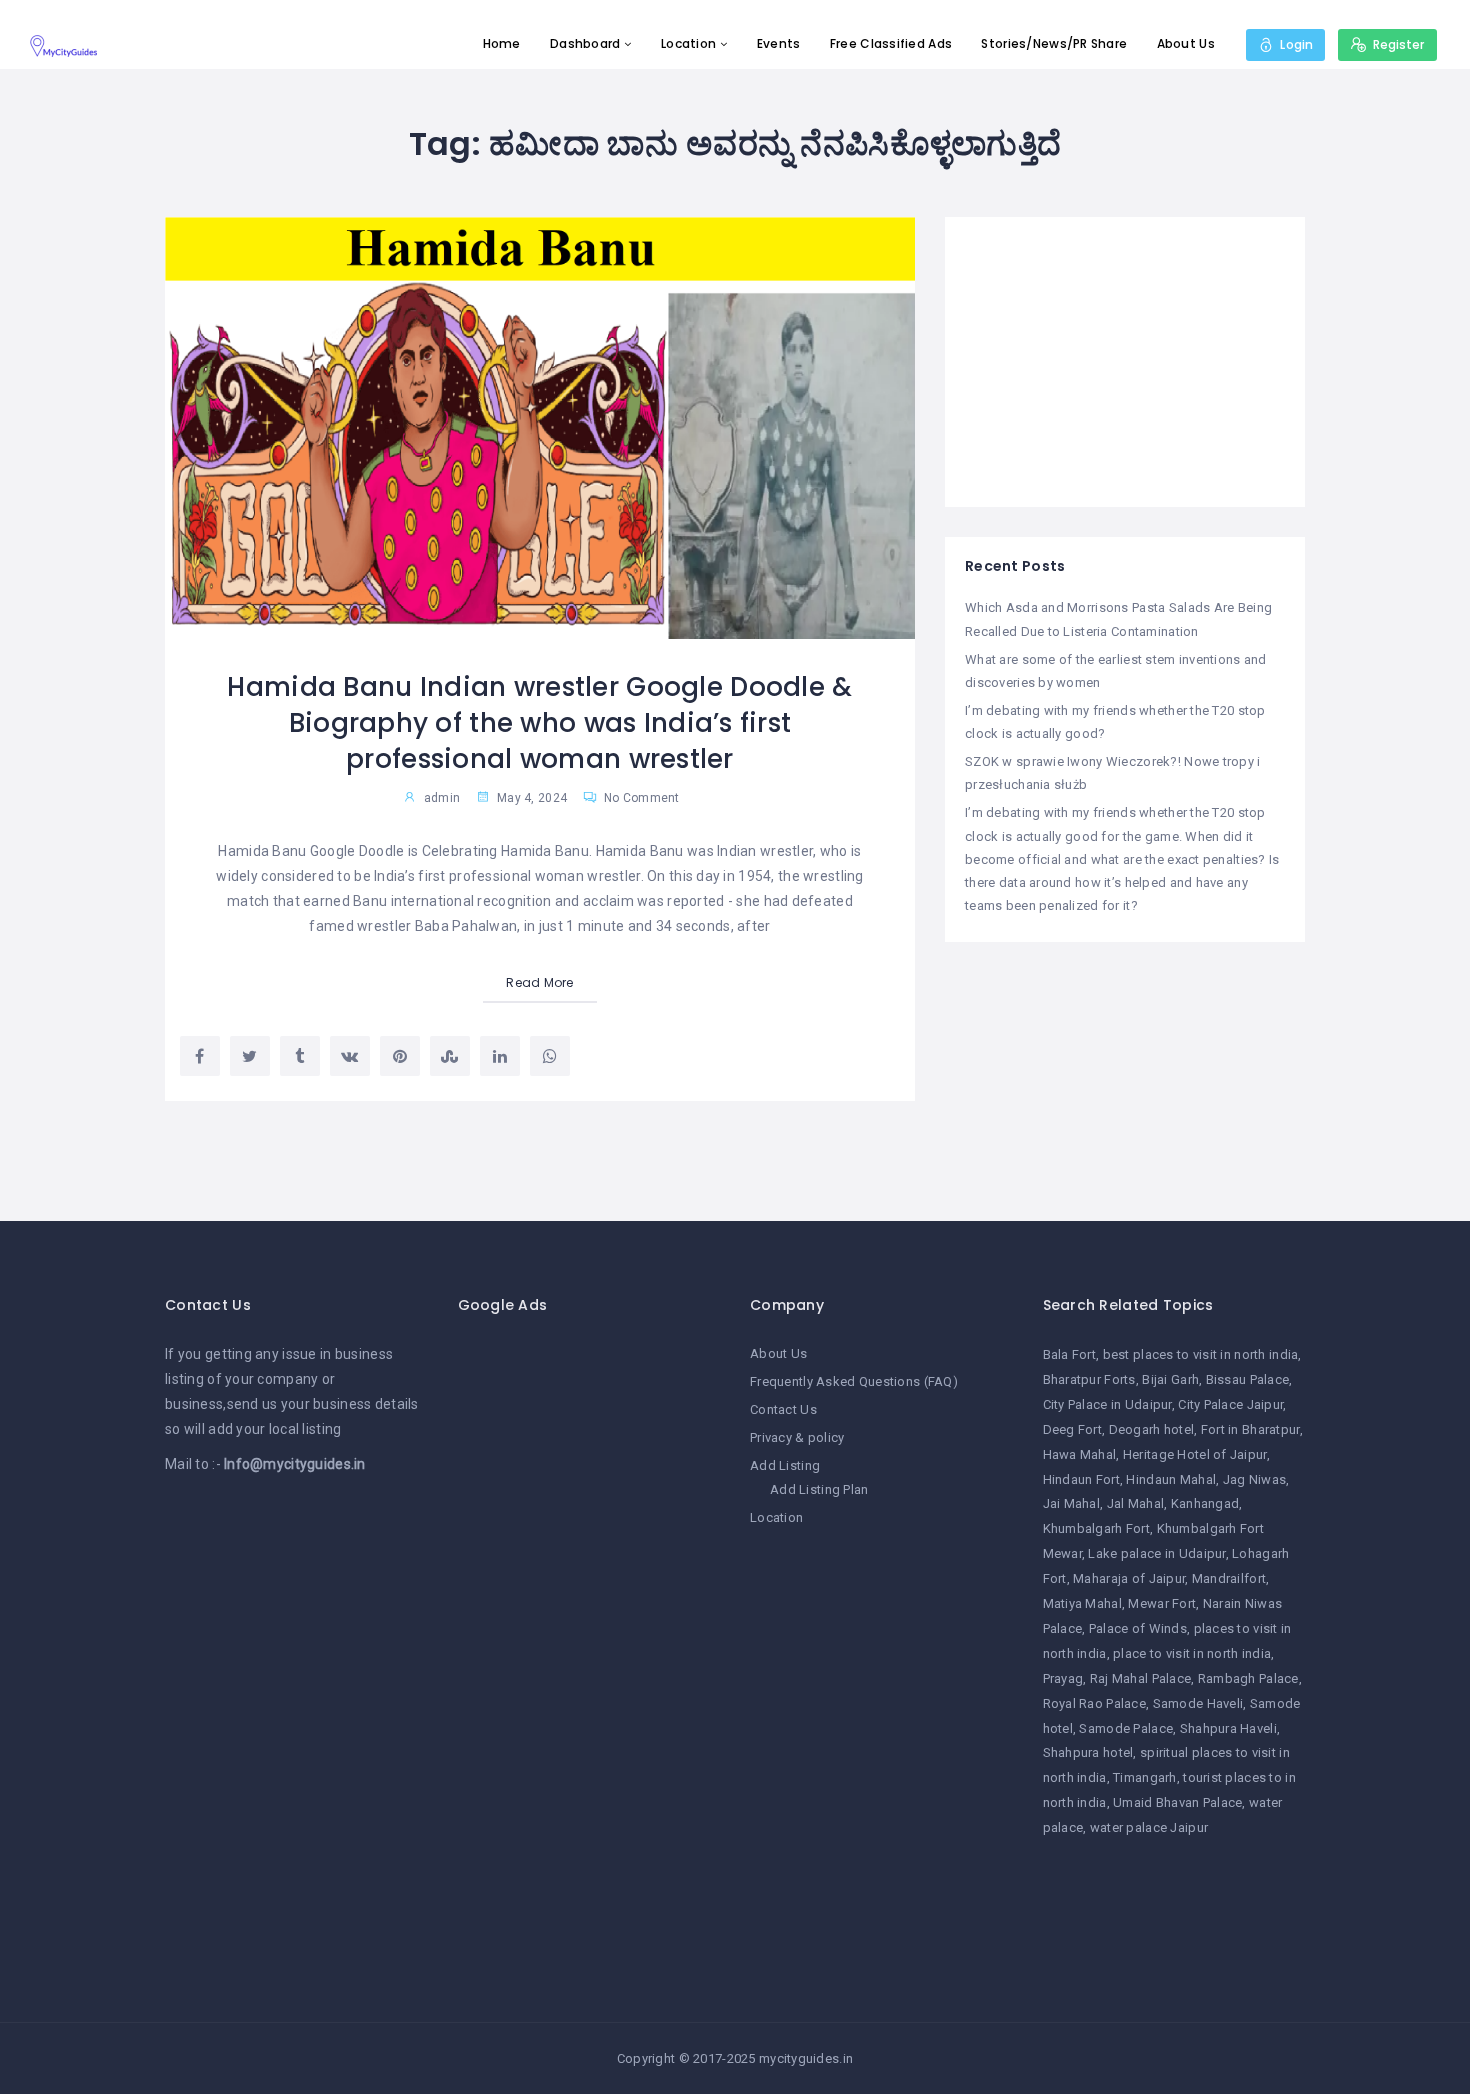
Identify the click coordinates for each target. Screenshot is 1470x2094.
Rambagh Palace (1248, 1678)
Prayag (1063, 1678)
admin (442, 798)
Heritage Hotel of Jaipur (1195, 1454)
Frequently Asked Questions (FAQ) (854, 1381)
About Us (1186, 43)
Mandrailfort (1229, 1578)
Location (688, 43)
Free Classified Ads (891, 43)
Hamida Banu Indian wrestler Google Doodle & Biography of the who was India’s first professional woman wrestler (539, 723)
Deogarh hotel (1152, 1429)
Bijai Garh (1170, 1379)
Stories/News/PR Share (1054, 43)
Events (779, 43)
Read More (540, 982)
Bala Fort (1070, 1354)
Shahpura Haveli (1228, 1728)
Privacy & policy (797, 1437)
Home (502, 43)
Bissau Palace (1248, 1379)
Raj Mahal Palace (1140, 1678)
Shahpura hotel (1088, 1752)
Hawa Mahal (1080, 1454)
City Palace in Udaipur (1107, 1404)
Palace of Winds (1138, 1628)
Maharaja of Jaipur (1129, 1578)
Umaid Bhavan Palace (1177, 1802)
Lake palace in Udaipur (1156, 1553)
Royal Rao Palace (1094, 1703)
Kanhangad (1205, 1503)
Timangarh (1145, 1777)
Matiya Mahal (1082, 1603)
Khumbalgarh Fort (1096, 1528)
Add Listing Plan (819, 1489)
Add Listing (785, 1465)
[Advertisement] (1125, 362)
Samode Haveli (1198, 1703)
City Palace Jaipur (1230, 1404)
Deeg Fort (1073, 1429)
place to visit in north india (1192, 1653)
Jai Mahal (1072, 1503)
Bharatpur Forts (1089, 1379)
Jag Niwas (1255, 1479)
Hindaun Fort (1081, 1479)
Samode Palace (1126, 1728)
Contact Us (783, 1409)
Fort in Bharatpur (1250, 1429)
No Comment (640, 798)
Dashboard (585, 43)
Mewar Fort (1162, 1603)
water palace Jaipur (1149, 1827)
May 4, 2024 (530, 798)
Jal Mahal (1136, 1503)
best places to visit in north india (1201, 1354)
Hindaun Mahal (1171, 1479)
